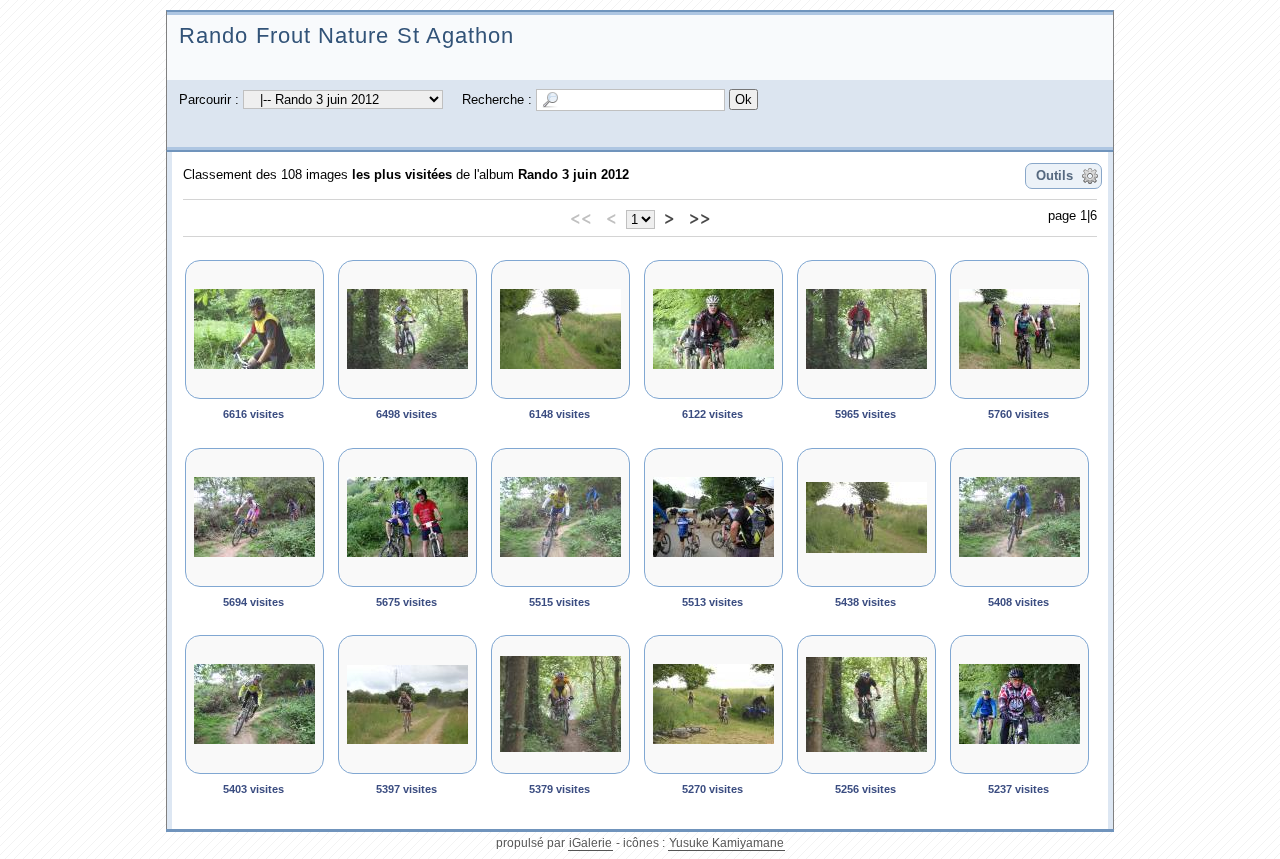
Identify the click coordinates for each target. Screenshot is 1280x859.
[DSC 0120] (1019, 517)
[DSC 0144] (254, 517)
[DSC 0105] (560, 704)
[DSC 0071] (407, 517)
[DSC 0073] (1019, 329)
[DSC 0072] (866, 517)
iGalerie (590, 843)
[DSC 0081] (407, 704)
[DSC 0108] (866, 704)
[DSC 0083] (713, 517)
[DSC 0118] (254, 704)
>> (700, 217)
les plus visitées (402, 174)
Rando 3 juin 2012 (573, 174)
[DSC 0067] (560, 329)
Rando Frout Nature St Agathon (347, 35)
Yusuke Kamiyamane (726, 843)
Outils (1054, 175)
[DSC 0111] (407, 329)
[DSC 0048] (713, 704)
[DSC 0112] (866, 329)
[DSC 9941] (713, 329)
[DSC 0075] (254, 329)
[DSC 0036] (1019, 704)
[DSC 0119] (560, 517)
